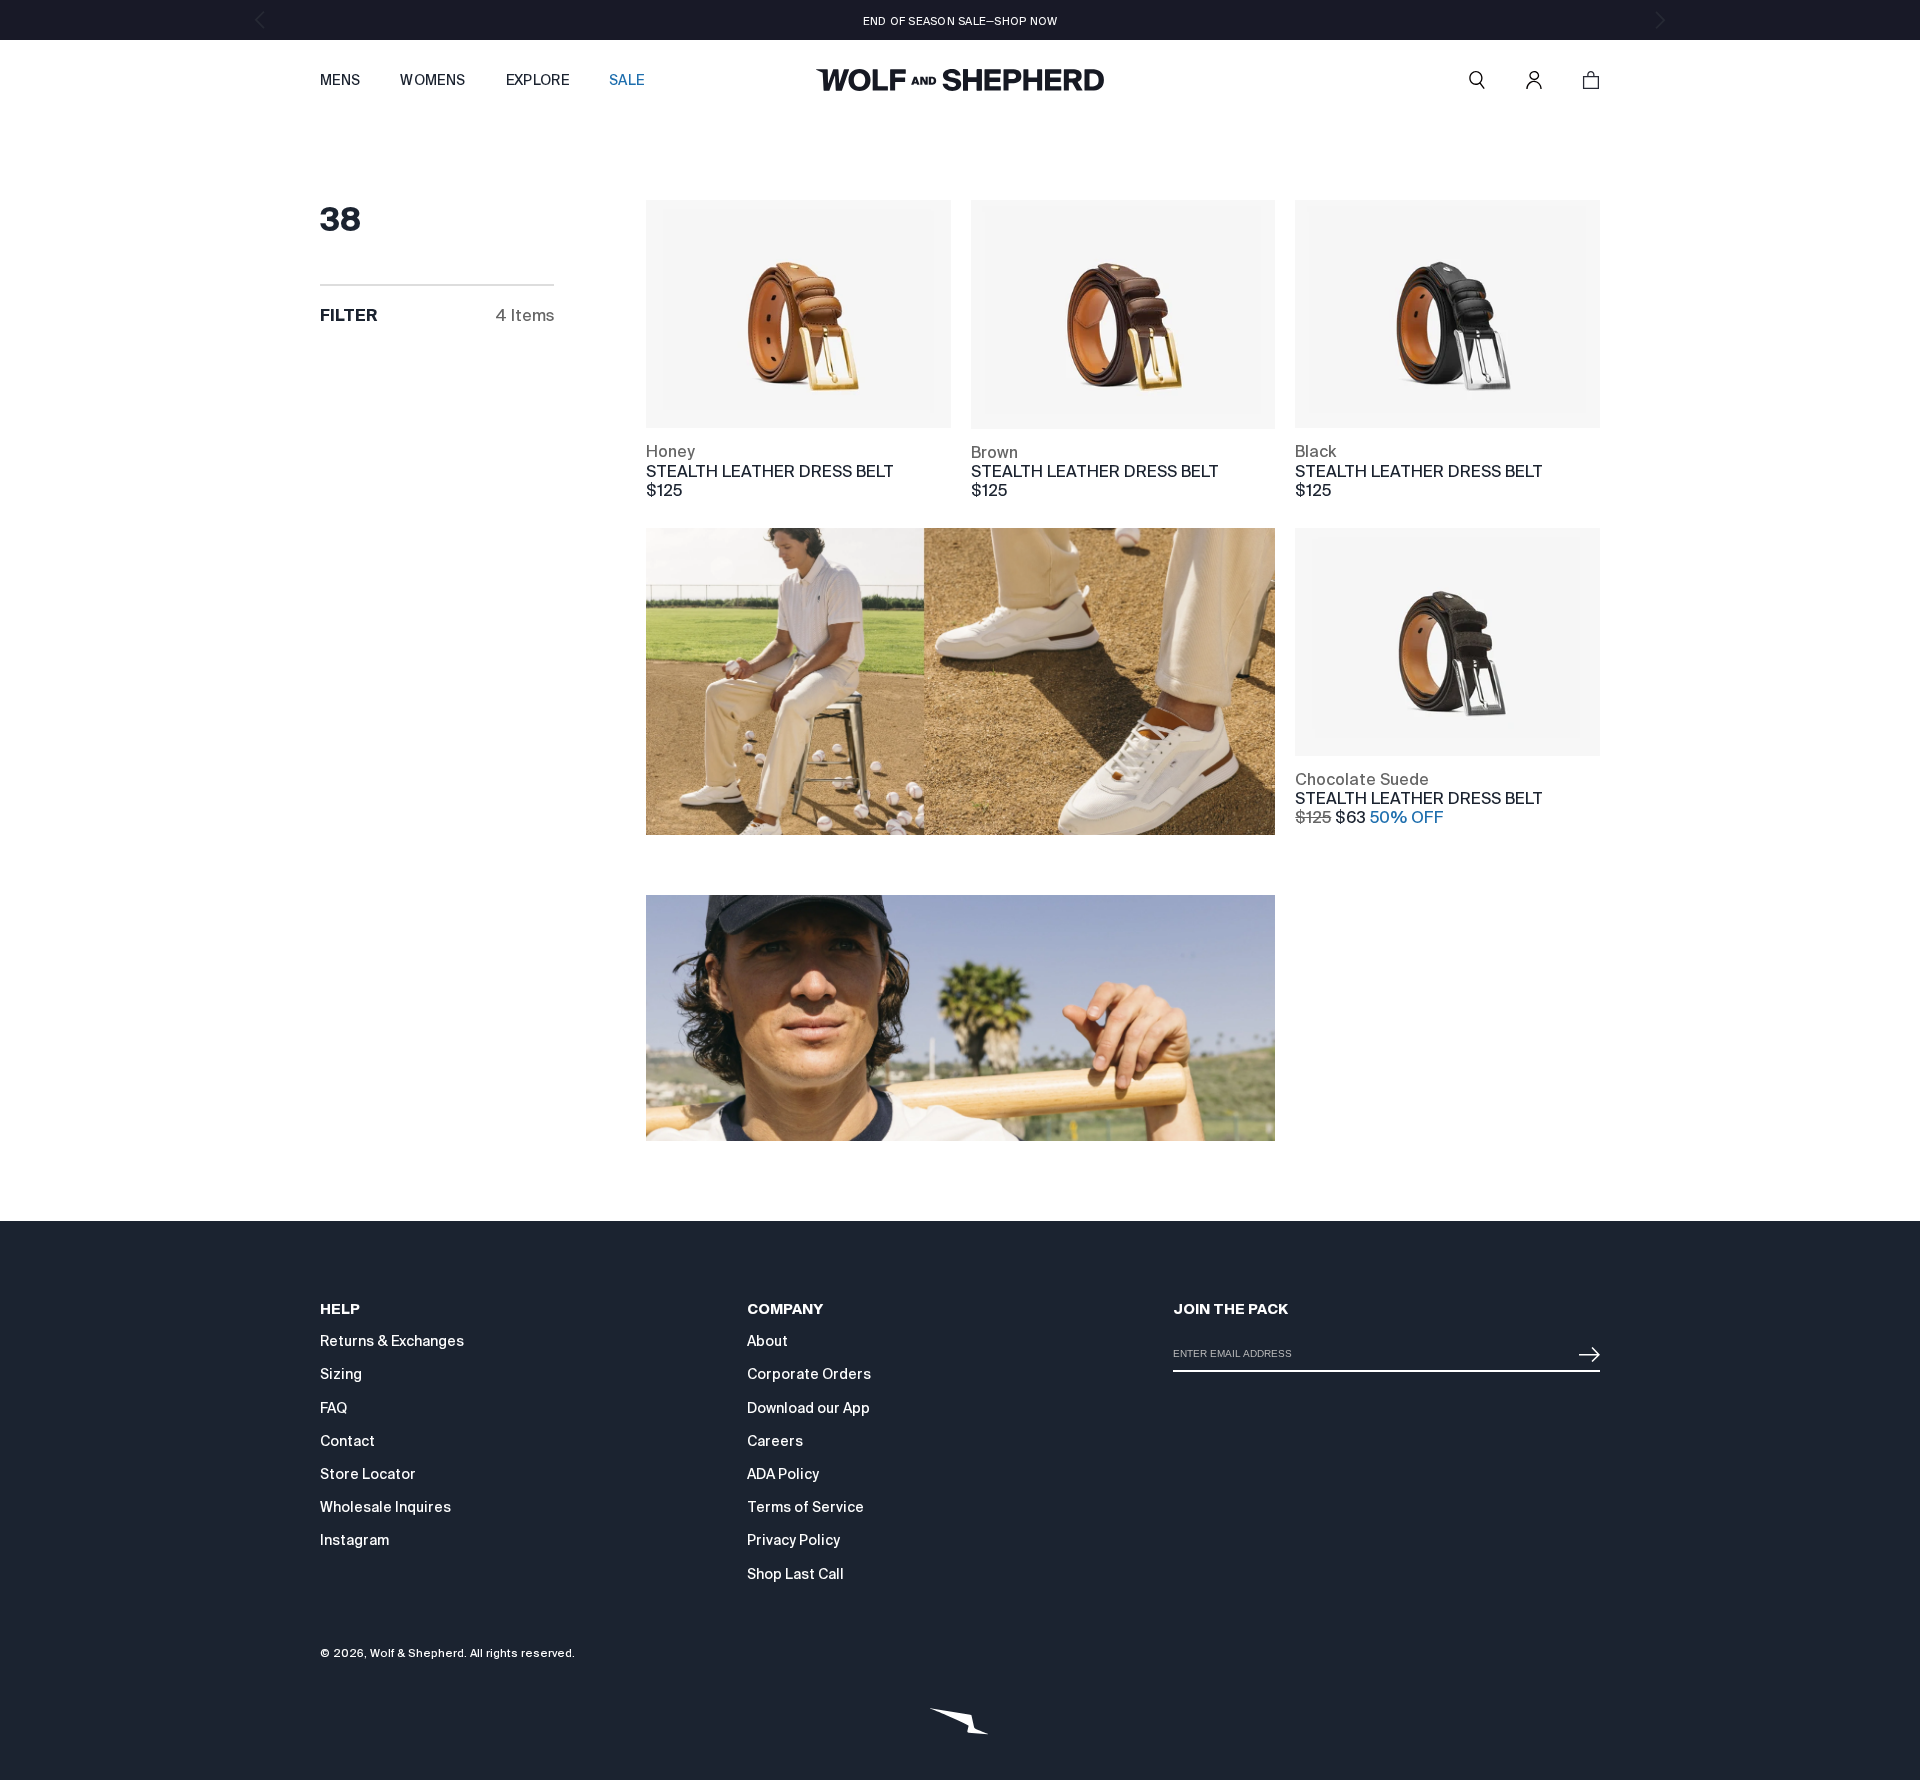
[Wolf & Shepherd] (960, 80)
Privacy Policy (793, 1540)
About (767, 1341)
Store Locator (368, 1474)
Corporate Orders (809, 1374)
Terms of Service (805, 1507)
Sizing (341, 1374)
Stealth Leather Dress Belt (770, 471)
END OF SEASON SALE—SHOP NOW (960, 21)
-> (1585, 1346)
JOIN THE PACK (1230, 1309)
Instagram (354, 1540)
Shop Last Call (795, 1574)
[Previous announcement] (260, 20)
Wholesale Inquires (385, 1507)
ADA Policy (783, 1474)
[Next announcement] (1660, 20)
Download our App (808, 1408)
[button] (1477, 80)
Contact (347, 1441)
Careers (775, 1441)
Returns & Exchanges (392, 1341)
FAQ (333, 1408)
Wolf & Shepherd (417, 1653)
